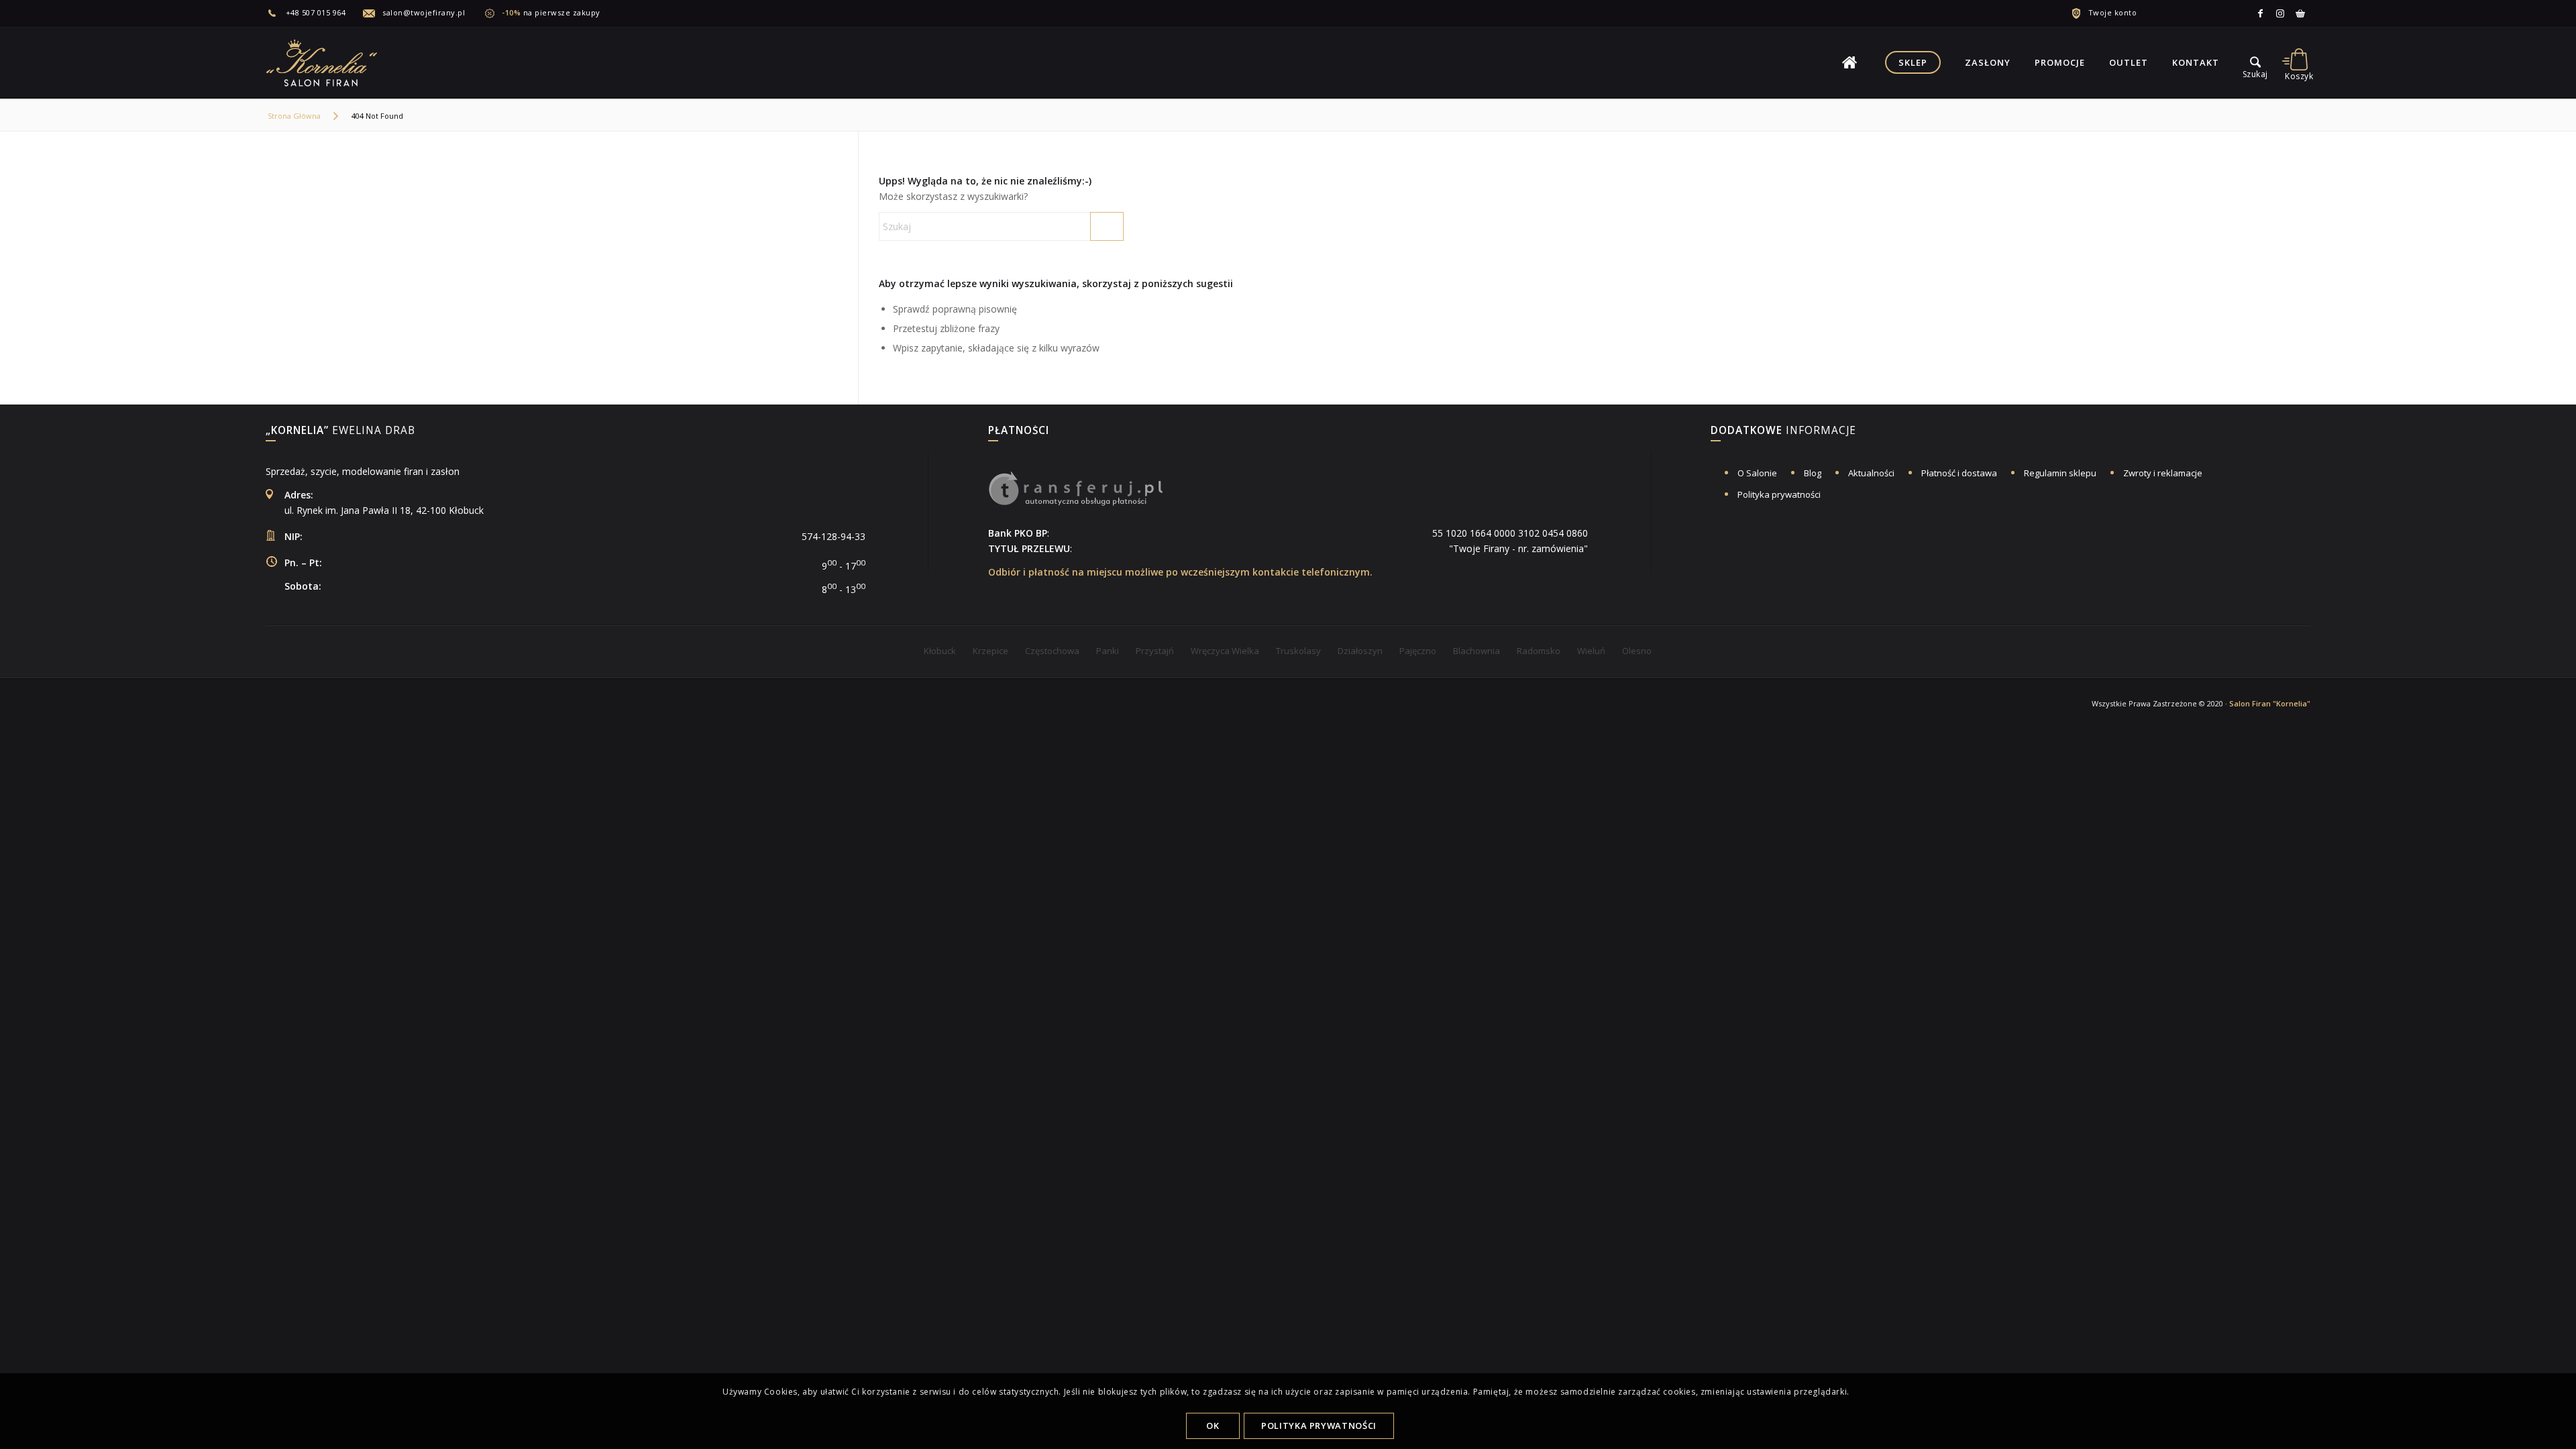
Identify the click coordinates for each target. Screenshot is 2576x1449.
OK (1213, 1426)
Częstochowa (1052, 651)
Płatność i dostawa (1959, 473)
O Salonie (1757, 473)
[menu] (2255, 62)
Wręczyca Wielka (1225, 651)
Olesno (1637, 651)
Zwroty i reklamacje (2163, 473)
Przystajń (1155, 651)
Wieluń (1591, 651)
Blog (1813, 473)
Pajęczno (1418, 651)
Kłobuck (940, 651)
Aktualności (1871, 473)
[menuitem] (314, 13)
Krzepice (990, 651)
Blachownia (1477, 651)
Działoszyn (1360, 651)
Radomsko (1539, 651)
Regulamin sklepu (2060, 473)
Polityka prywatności (1779, 494)
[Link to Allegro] (2300, 13)
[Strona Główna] (1849, 62)
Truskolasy (1298, 651)
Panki (1108, 651)
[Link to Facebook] (2260, 13)
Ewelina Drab (340, 431)
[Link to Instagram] (2280, 13)
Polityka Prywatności (1319, 1426)
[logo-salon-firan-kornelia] (323, 62)
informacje (1783, 431)
